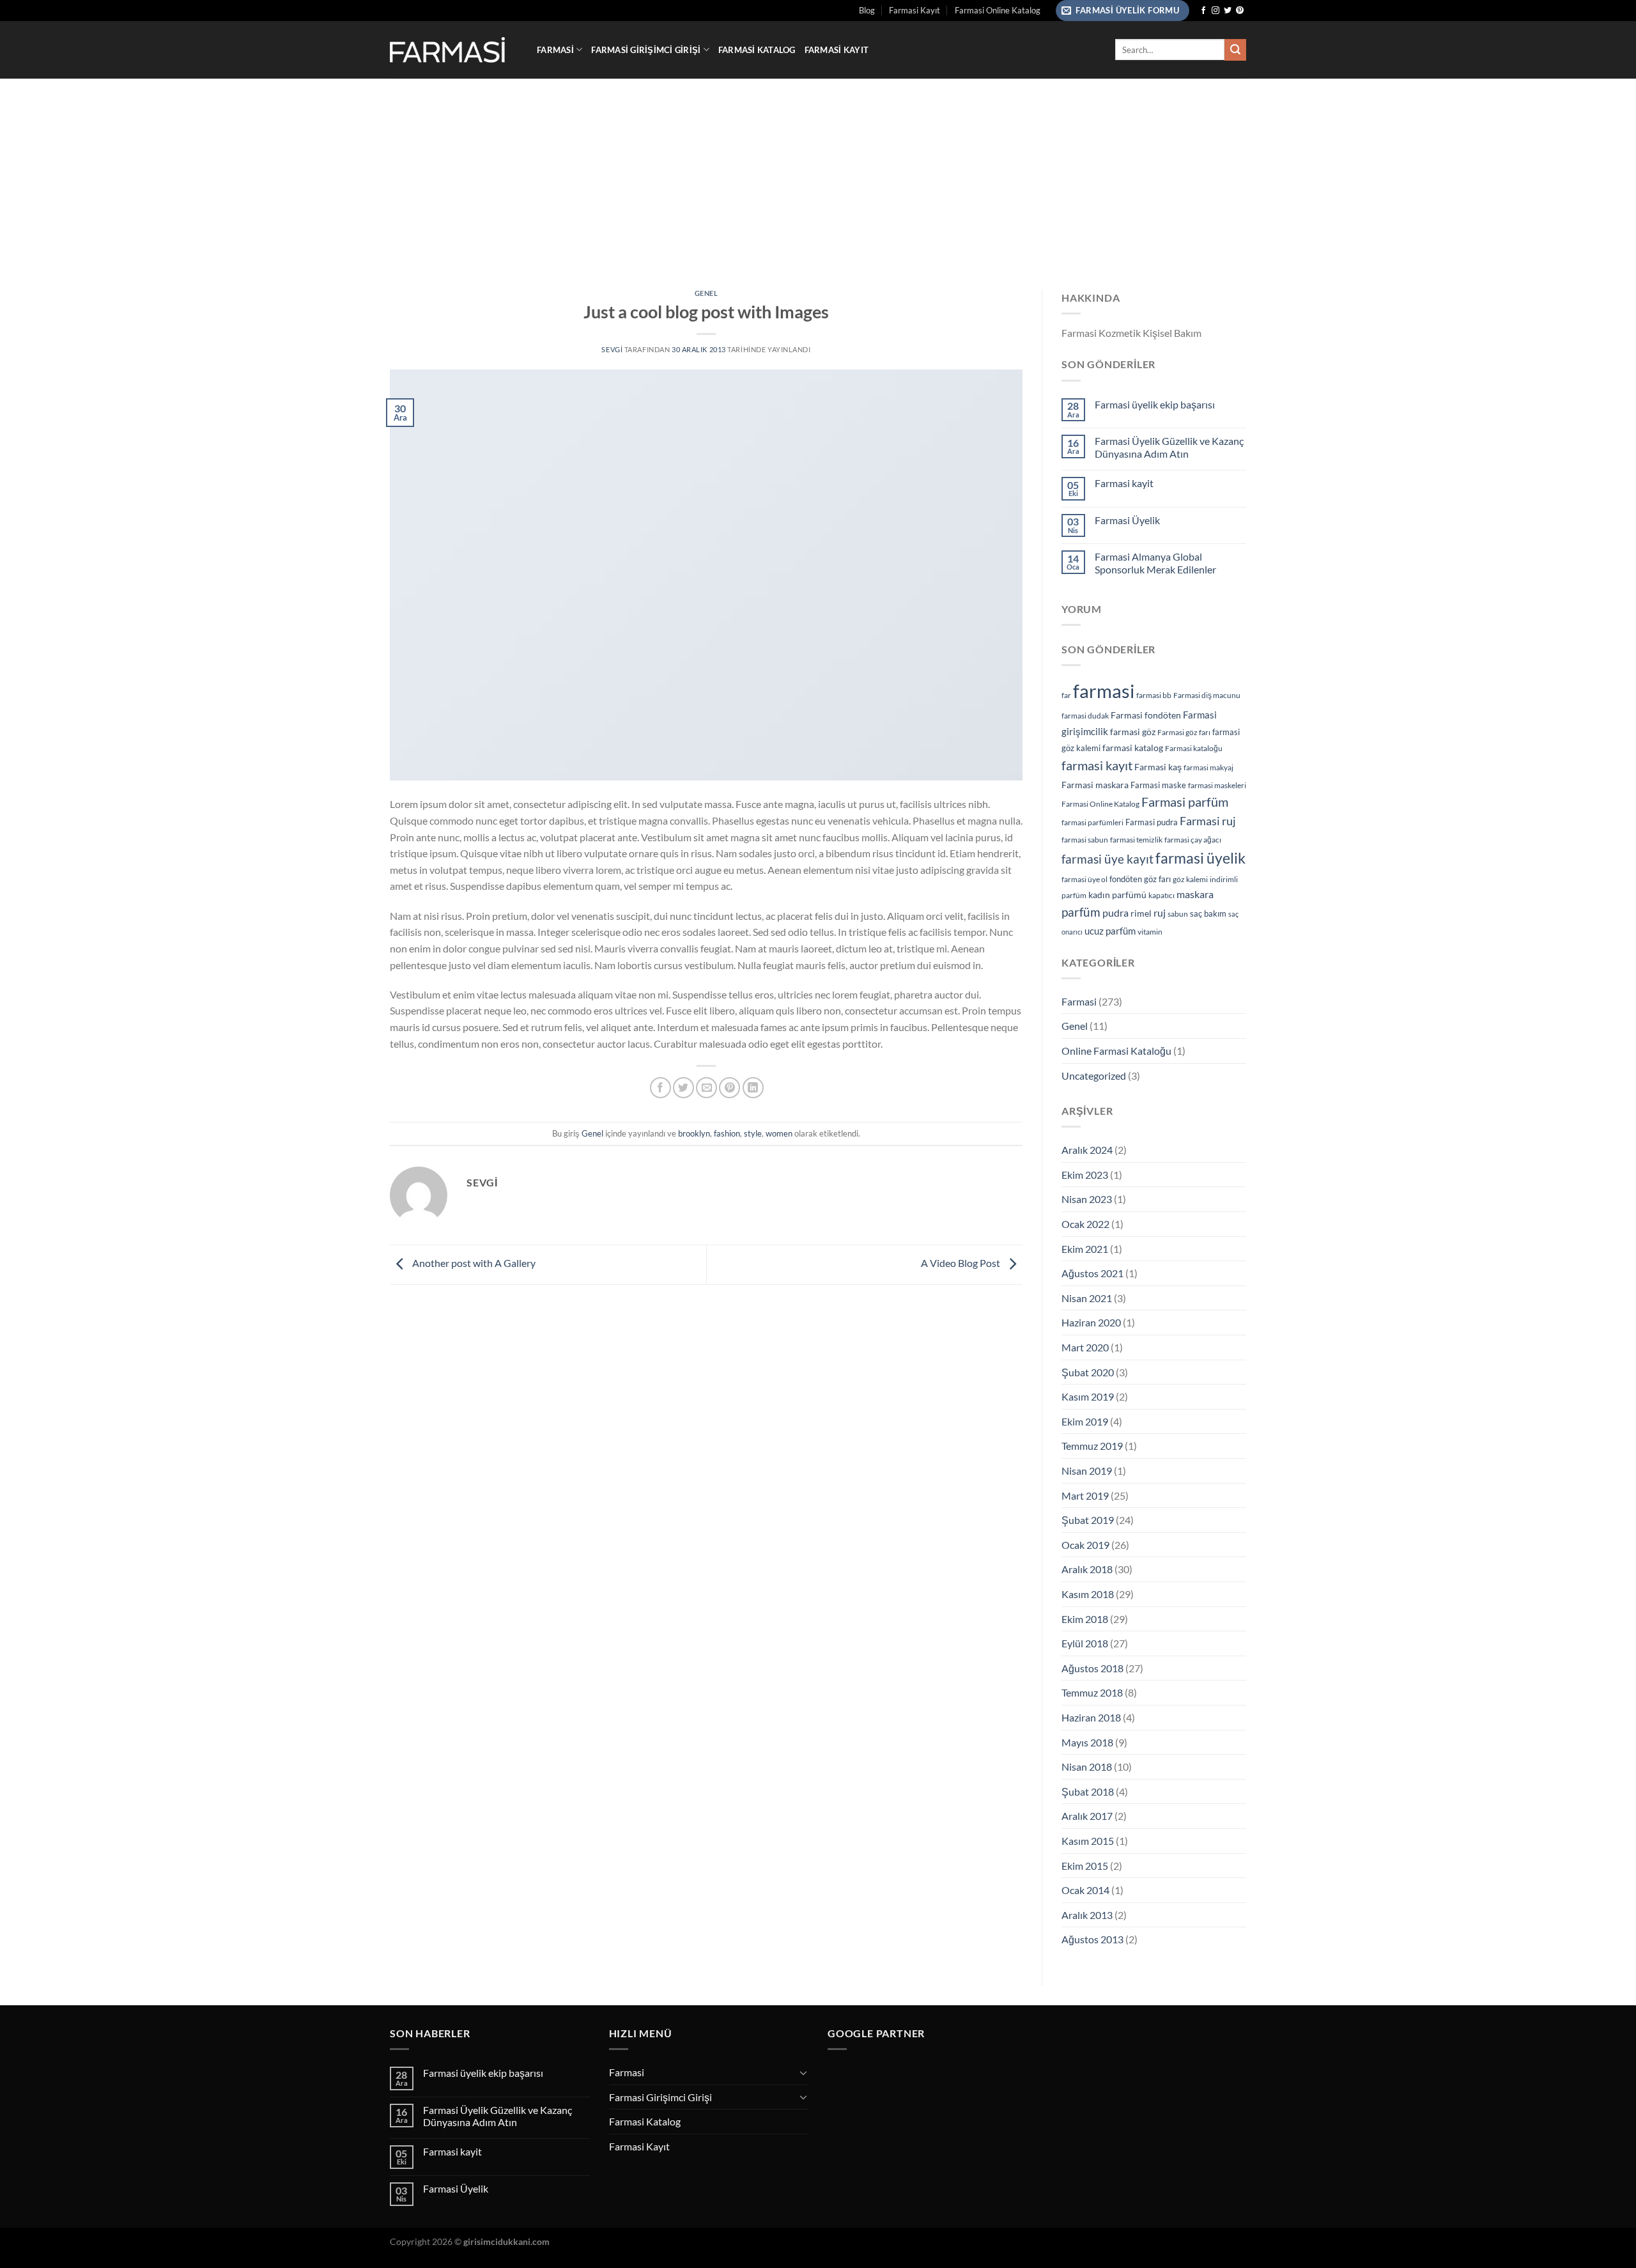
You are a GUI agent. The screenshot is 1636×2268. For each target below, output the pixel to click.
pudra (1115, 913)
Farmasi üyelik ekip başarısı (1155, 404)
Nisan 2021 (1087, 1298)
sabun (1178, 914)
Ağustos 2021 (1092, 1273)
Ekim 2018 (1085, 1619)
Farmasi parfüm (1185, 802)
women (779, 1133)
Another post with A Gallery (473, 1263)
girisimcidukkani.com (506, 2241)
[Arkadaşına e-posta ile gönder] (706, 1088)
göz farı (1157, 879)
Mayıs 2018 (1087, 1742)
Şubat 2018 (1088, 1791)
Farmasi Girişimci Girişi (646, 50)
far (1066, 695)
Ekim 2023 (1085, 1175)
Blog (867, 10)
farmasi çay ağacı (1193, 840)
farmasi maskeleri (1217, 785)
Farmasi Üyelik (1127, 520)
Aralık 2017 (1087, 1816)
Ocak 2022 (1085, 1224)
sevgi (612, 349)
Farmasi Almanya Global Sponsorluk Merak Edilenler (1155, 563)
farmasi (1104, 691)
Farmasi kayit (1124, 483)
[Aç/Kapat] (803, 2072)
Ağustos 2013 (1092, 1939)
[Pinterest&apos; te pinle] (729, 1088)
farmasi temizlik (1136, 840)
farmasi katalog (1133, 748)
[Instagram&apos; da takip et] (1215, 11)
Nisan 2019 (1087, 1471)
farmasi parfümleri (1092, 822)
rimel (1141, 913)
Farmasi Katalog (757, 50)
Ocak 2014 (1085, 1890)
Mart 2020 (1085, 1347)
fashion (727, 1133)
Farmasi (555, 50)
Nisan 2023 (1087, 1199)
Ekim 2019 (1085, 1421)
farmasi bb (1154, 695)
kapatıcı (1161, 895)
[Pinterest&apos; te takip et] (1240, 11)
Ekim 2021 (1085, 1249)
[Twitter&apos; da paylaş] (683, 1088)
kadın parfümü (1117, 895)
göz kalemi (1190, 879)
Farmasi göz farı (1184, 732)
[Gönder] (1235, 50)
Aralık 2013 (1087, 1915)
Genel (706, 293)
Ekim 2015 (1085, 1866)
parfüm (1081, 912)
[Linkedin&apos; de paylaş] (753, 1088)
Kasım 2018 (1088, 1594)
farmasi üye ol (1084, 879)
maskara (1195, 894)
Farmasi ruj (1208, 821)
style (753, 1133)
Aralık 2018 (1087, 1569)
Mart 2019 (1085, 1495)
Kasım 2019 (1088, 1396)
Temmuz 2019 (1092, 1446)
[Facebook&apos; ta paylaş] (660, 1088)
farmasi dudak (1085, 716)
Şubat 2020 (1088, 1372)
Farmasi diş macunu (1207, 695)
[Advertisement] (818, 175)
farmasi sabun (1085, 840)
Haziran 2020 (1091, 1322)
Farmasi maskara (1095, 785)
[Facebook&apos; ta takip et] (1203, 11)
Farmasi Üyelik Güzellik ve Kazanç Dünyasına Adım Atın (1169, 447)
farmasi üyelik (1200, 858)
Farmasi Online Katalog (998, 10)
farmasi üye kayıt (1107, 859)
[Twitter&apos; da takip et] (1228, 11)
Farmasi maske (1158, 785)
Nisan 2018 (1087, 1767)
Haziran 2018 (1091, 1717)
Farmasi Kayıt (914, 10)
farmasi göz (1133, 732)
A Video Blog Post (961, 1263)
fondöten (1126, 879)
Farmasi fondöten (1146, 715)
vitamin (1150, 932)
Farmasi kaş (1158, 767)
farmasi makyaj (1208, 767)
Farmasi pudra (1152, 822)
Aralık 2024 (1087, 1150)
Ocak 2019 (1085, 1545)
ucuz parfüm (1110, 931)
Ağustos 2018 (1092, 1668)
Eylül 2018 (1085, 1643)
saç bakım (1208, 913)
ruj (1160, 913)
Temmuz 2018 (1092, 1692)
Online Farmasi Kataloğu (1116, 1051)
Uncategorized (1094, 1076)
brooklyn (694, 1133)
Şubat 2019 (1088, 1520)
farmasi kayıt (1097, 765)
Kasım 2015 (1088, 1841)
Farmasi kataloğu (1194, 748)
